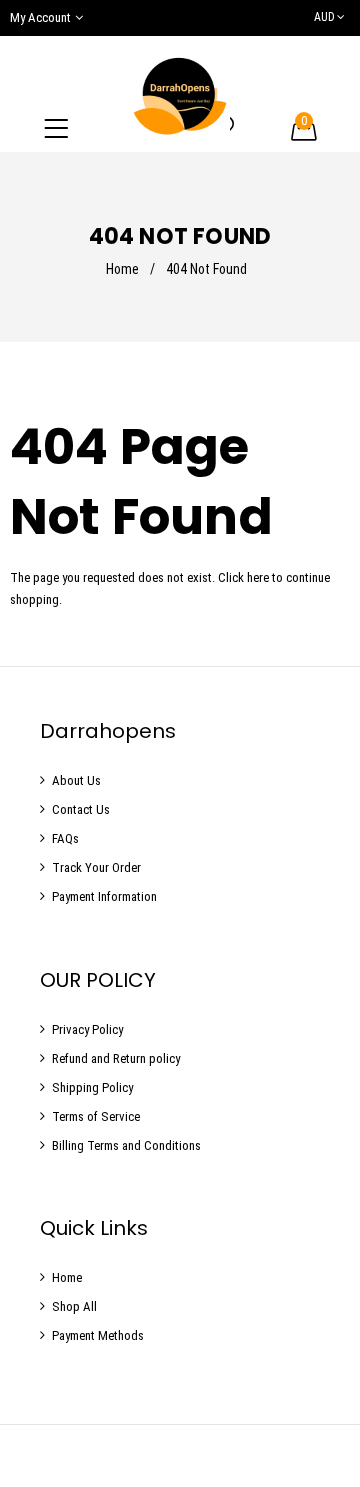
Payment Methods (98, 1335)
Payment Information (104, 896)
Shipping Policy (92, 1087)
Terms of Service (96, 1116)
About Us (76, 780)
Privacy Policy (87, 1029)
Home (122, 269)
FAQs (65, 838)
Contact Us (81, 809)
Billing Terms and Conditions (126, 1145)
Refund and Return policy (116, 1058)
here (258, 577)
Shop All (74, 1306)
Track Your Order (96, 867)
